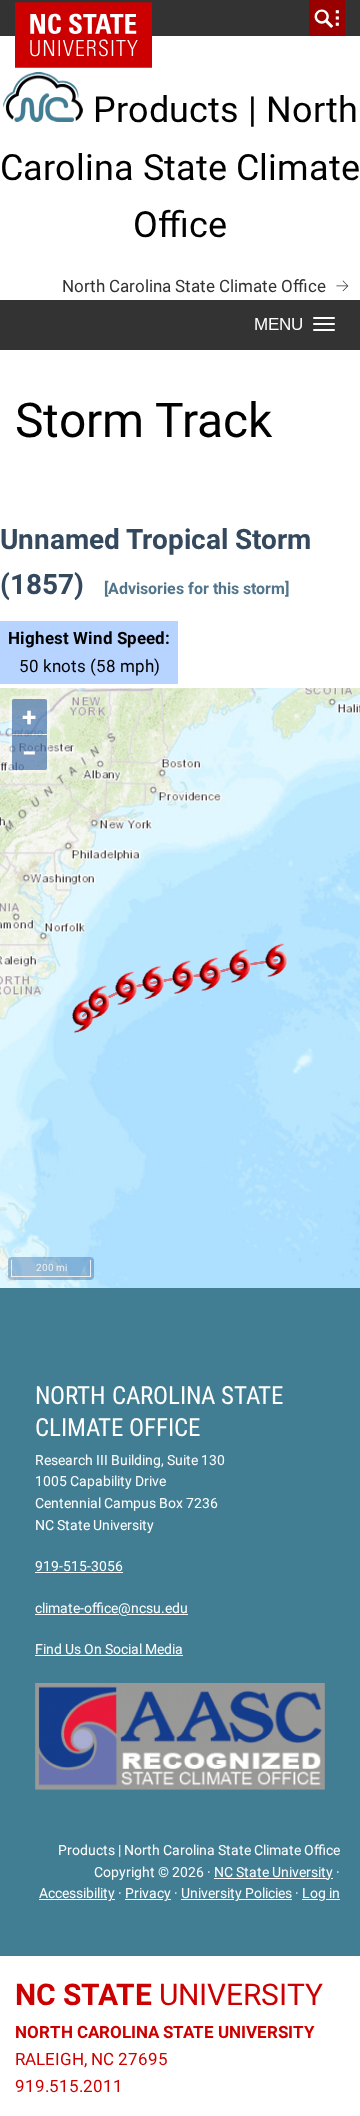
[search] (327, 18)
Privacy (148, 1893)
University (169, 1994)
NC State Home (90, 18)
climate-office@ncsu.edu (111, 1608)
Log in (321, 1893)
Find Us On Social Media (109, 1649)
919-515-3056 (79, 1566)
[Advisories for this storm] (196, 588)
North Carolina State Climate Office (194, 286)
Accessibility (77, 1893)
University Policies (236, 1893)
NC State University (273, 1872)
